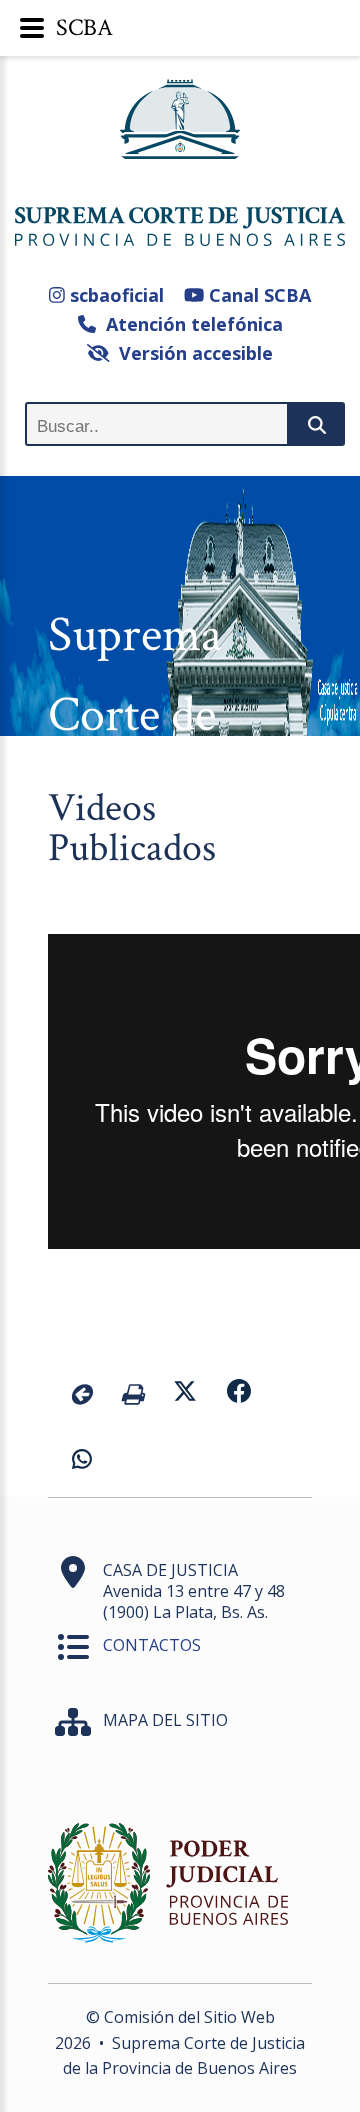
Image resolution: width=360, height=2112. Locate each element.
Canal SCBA (257, 295)
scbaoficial (114, 295)
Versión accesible (191, 353)
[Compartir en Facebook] (239, 1394)
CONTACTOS (152, 1645)
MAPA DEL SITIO (165, 1720)
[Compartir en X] (185, 1394)
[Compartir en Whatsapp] (82, 1462)
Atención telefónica (189, 324)
